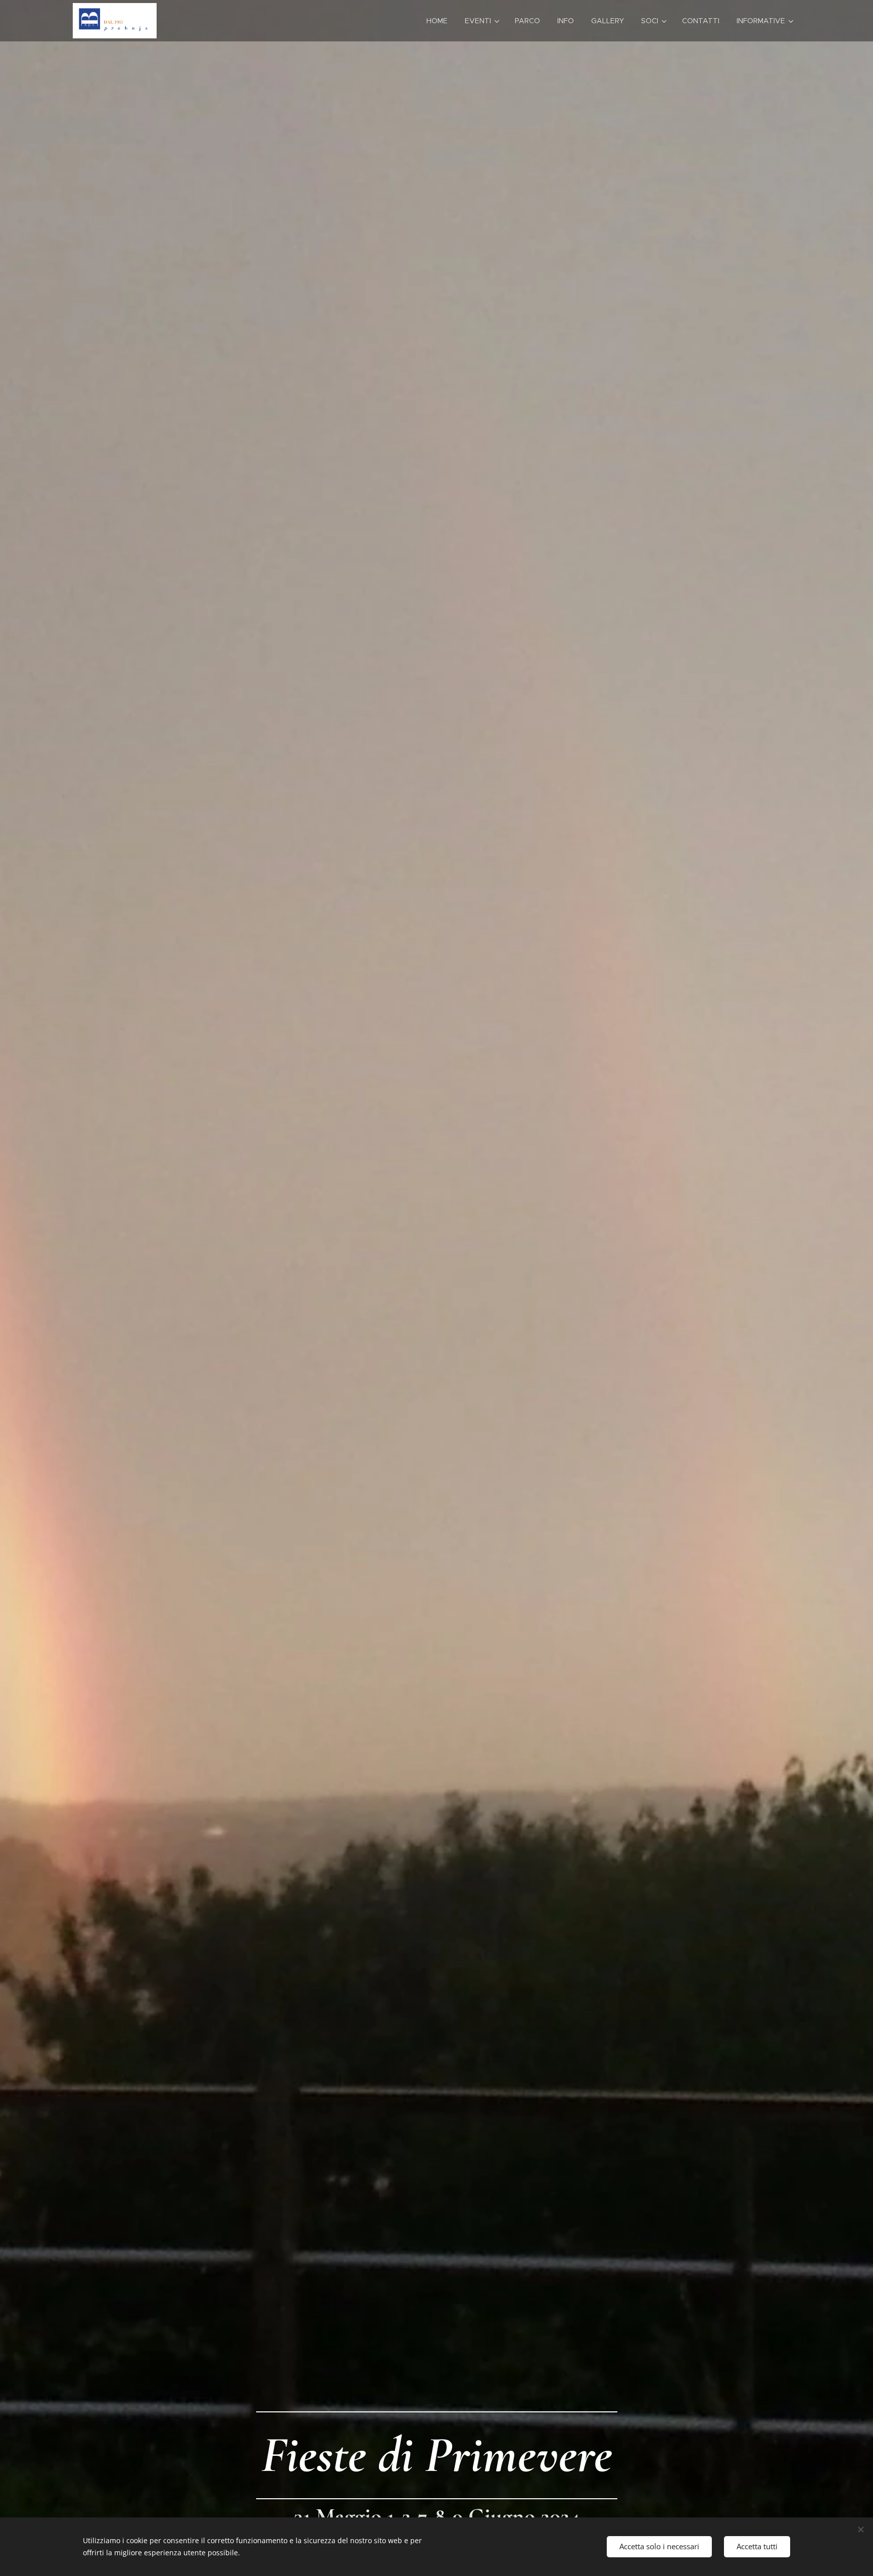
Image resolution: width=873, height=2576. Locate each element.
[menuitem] (437, 21)
